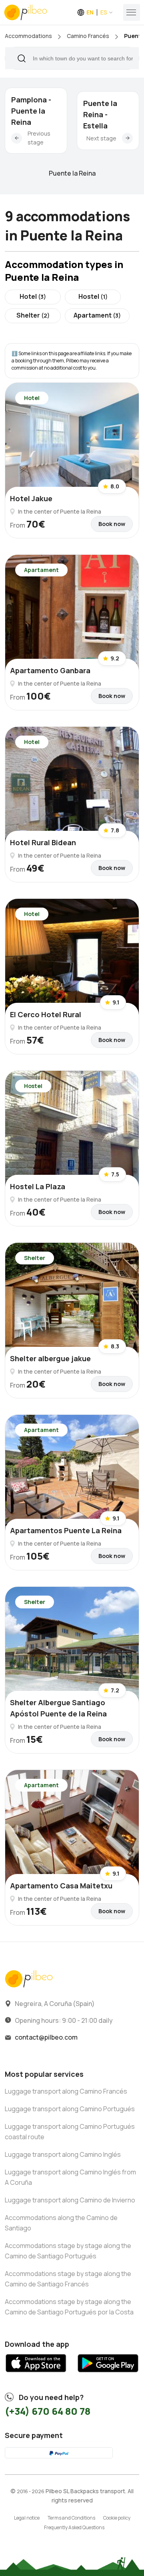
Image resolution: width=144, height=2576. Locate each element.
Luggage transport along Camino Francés (66, 2091)
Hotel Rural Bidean (43, 842)
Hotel (33, 296)
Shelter (33, 315)
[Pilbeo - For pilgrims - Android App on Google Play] (108, 2375)
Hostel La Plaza (38, 1186)
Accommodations (28, 36)
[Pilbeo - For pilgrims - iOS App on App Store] (36, 2375)
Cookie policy (117, 2518)
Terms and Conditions (71, 2518)
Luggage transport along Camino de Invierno (70, 2200)
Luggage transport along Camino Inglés (63, 2154)
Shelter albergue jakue (50, 1358)
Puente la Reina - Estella (100, 114)
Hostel (93, 296)
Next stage (101, 138)
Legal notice (27, 2518)
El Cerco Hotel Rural (46, 1014)
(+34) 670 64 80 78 (48, 2411)
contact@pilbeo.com (46, 2037)
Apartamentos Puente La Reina (66, 1530)
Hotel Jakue (31, 498)
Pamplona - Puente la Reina (31, 111)
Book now (112, 524)
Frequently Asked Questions (74, 2527)
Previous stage (39, 138)
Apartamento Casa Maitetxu (61, 1886)
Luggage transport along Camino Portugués (70, 2109)
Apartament (97, 315)
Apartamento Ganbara (50, 670)
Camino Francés (88, 36)
